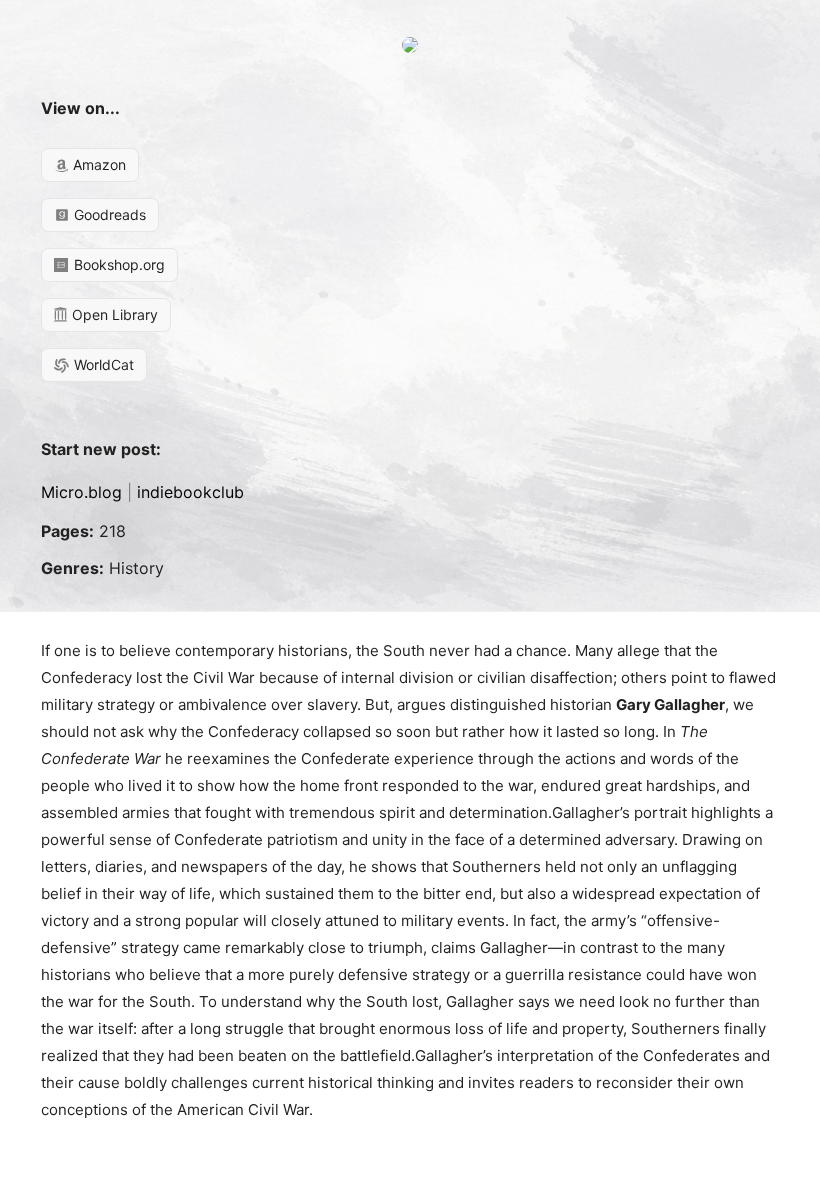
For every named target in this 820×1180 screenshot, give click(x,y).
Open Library (113, 314)
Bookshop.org (117, 264)
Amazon (97, 164)
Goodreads (108, 214)
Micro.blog (81, 492)
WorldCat (102, 364)
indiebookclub (190, 492)
